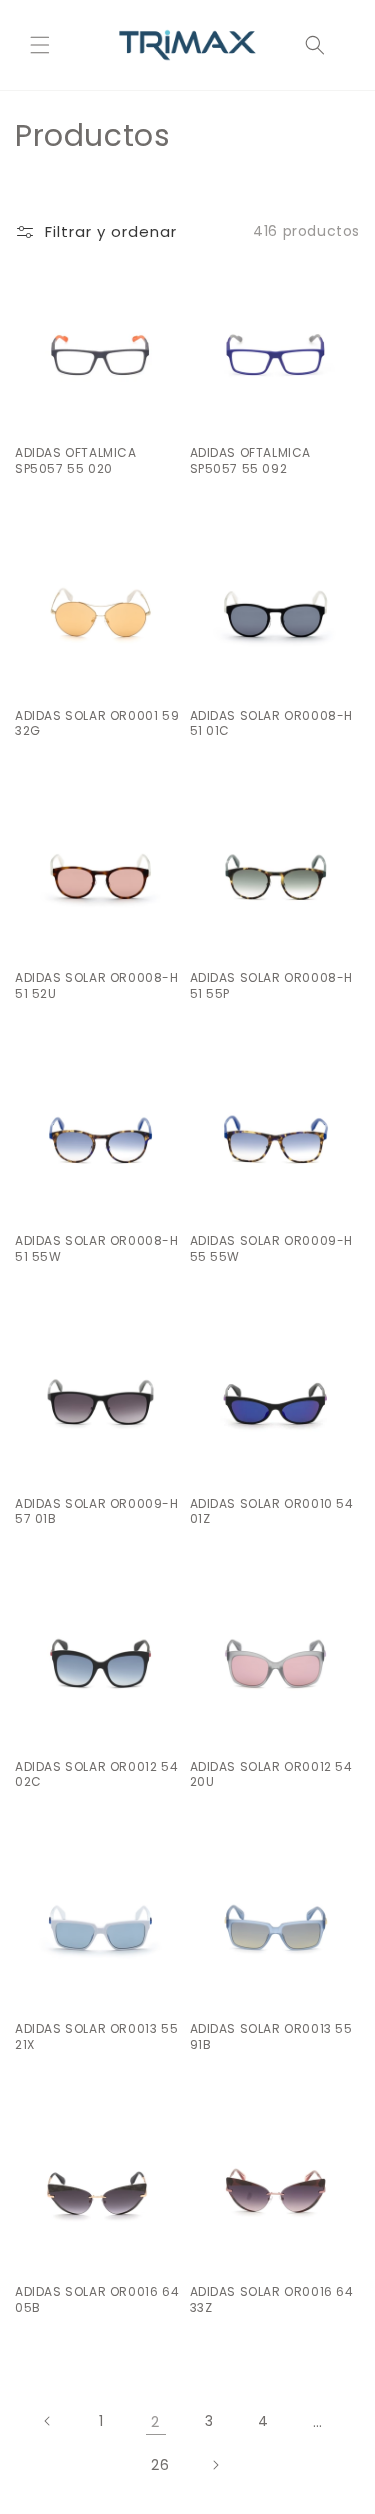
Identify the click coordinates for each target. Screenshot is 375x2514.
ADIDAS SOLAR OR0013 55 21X (96, 2036)
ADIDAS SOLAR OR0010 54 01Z (272, 1511)
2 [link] (155, 2421)
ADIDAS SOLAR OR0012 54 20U (271, 1774)
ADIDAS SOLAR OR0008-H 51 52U (97, 985)
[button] (40, 45)
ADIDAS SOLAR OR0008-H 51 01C (272, 723)
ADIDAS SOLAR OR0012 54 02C (96, 1774)
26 (160, 2465)
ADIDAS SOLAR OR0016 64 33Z (272, 2299)
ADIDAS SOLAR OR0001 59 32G (97, 723)
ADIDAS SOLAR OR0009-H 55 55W (272, 1248)
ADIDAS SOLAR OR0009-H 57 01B (97, 1511)
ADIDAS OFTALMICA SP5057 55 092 (251, 460)
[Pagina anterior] (48, 2421)
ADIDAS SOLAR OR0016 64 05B (97, 2299)
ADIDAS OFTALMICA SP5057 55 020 (76, 460)
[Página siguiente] (215, 2465)
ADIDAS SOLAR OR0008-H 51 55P (272, 985)
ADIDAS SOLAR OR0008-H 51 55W (97, 1248)
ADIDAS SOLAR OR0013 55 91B (271, 2036)
